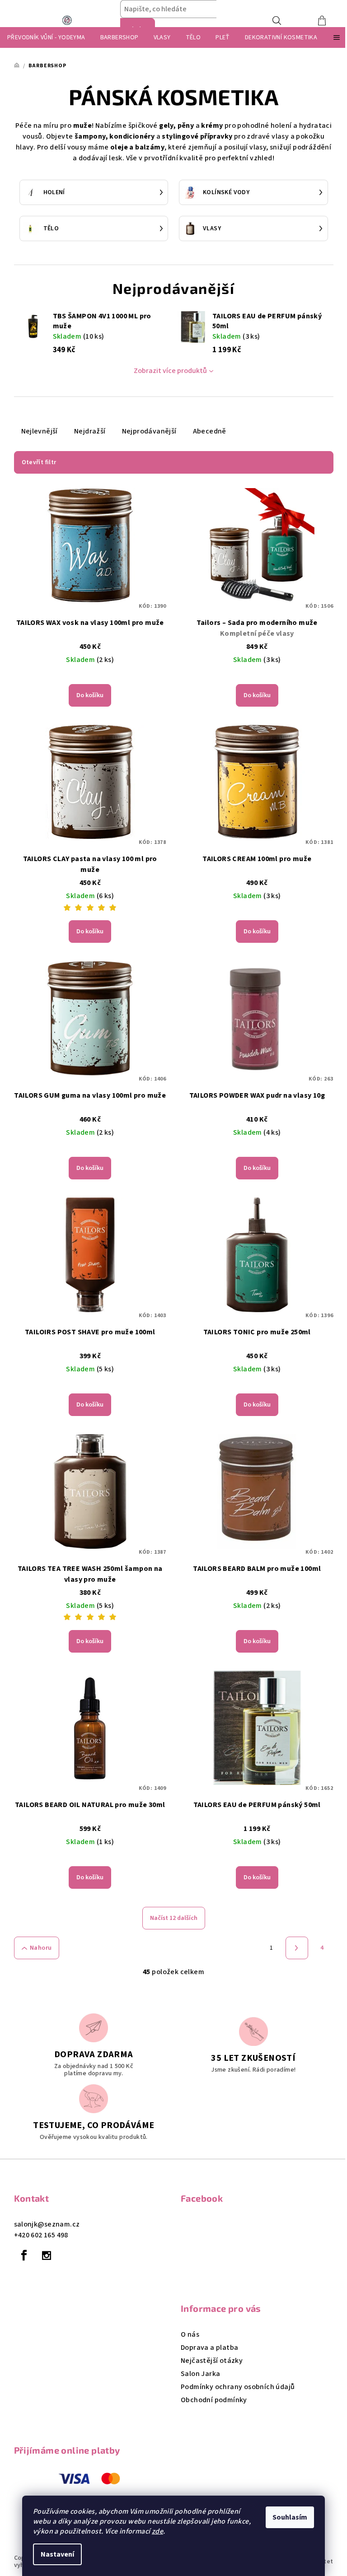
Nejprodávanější (149, 431)
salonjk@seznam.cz (47, 2224)
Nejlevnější (40, 431)
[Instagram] (47, 2255)
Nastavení (57, 2554)
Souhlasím (290, 2517)
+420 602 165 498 (41, 2235)
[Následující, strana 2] (297, 1948)
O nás (190, 2334)
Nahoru (41, 1948)
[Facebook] (24, 2255)
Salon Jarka (200, 2374)
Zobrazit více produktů (170, 371)
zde (157, 2531)
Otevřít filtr (39, 462)
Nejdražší (90, 431)
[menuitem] (46, 37)
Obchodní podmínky (214, 2400)
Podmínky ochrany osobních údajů (238, 2387)
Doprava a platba (209, 2348)
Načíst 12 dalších (174, 1918)
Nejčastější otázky (212, 2361)
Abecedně (210, 431)
